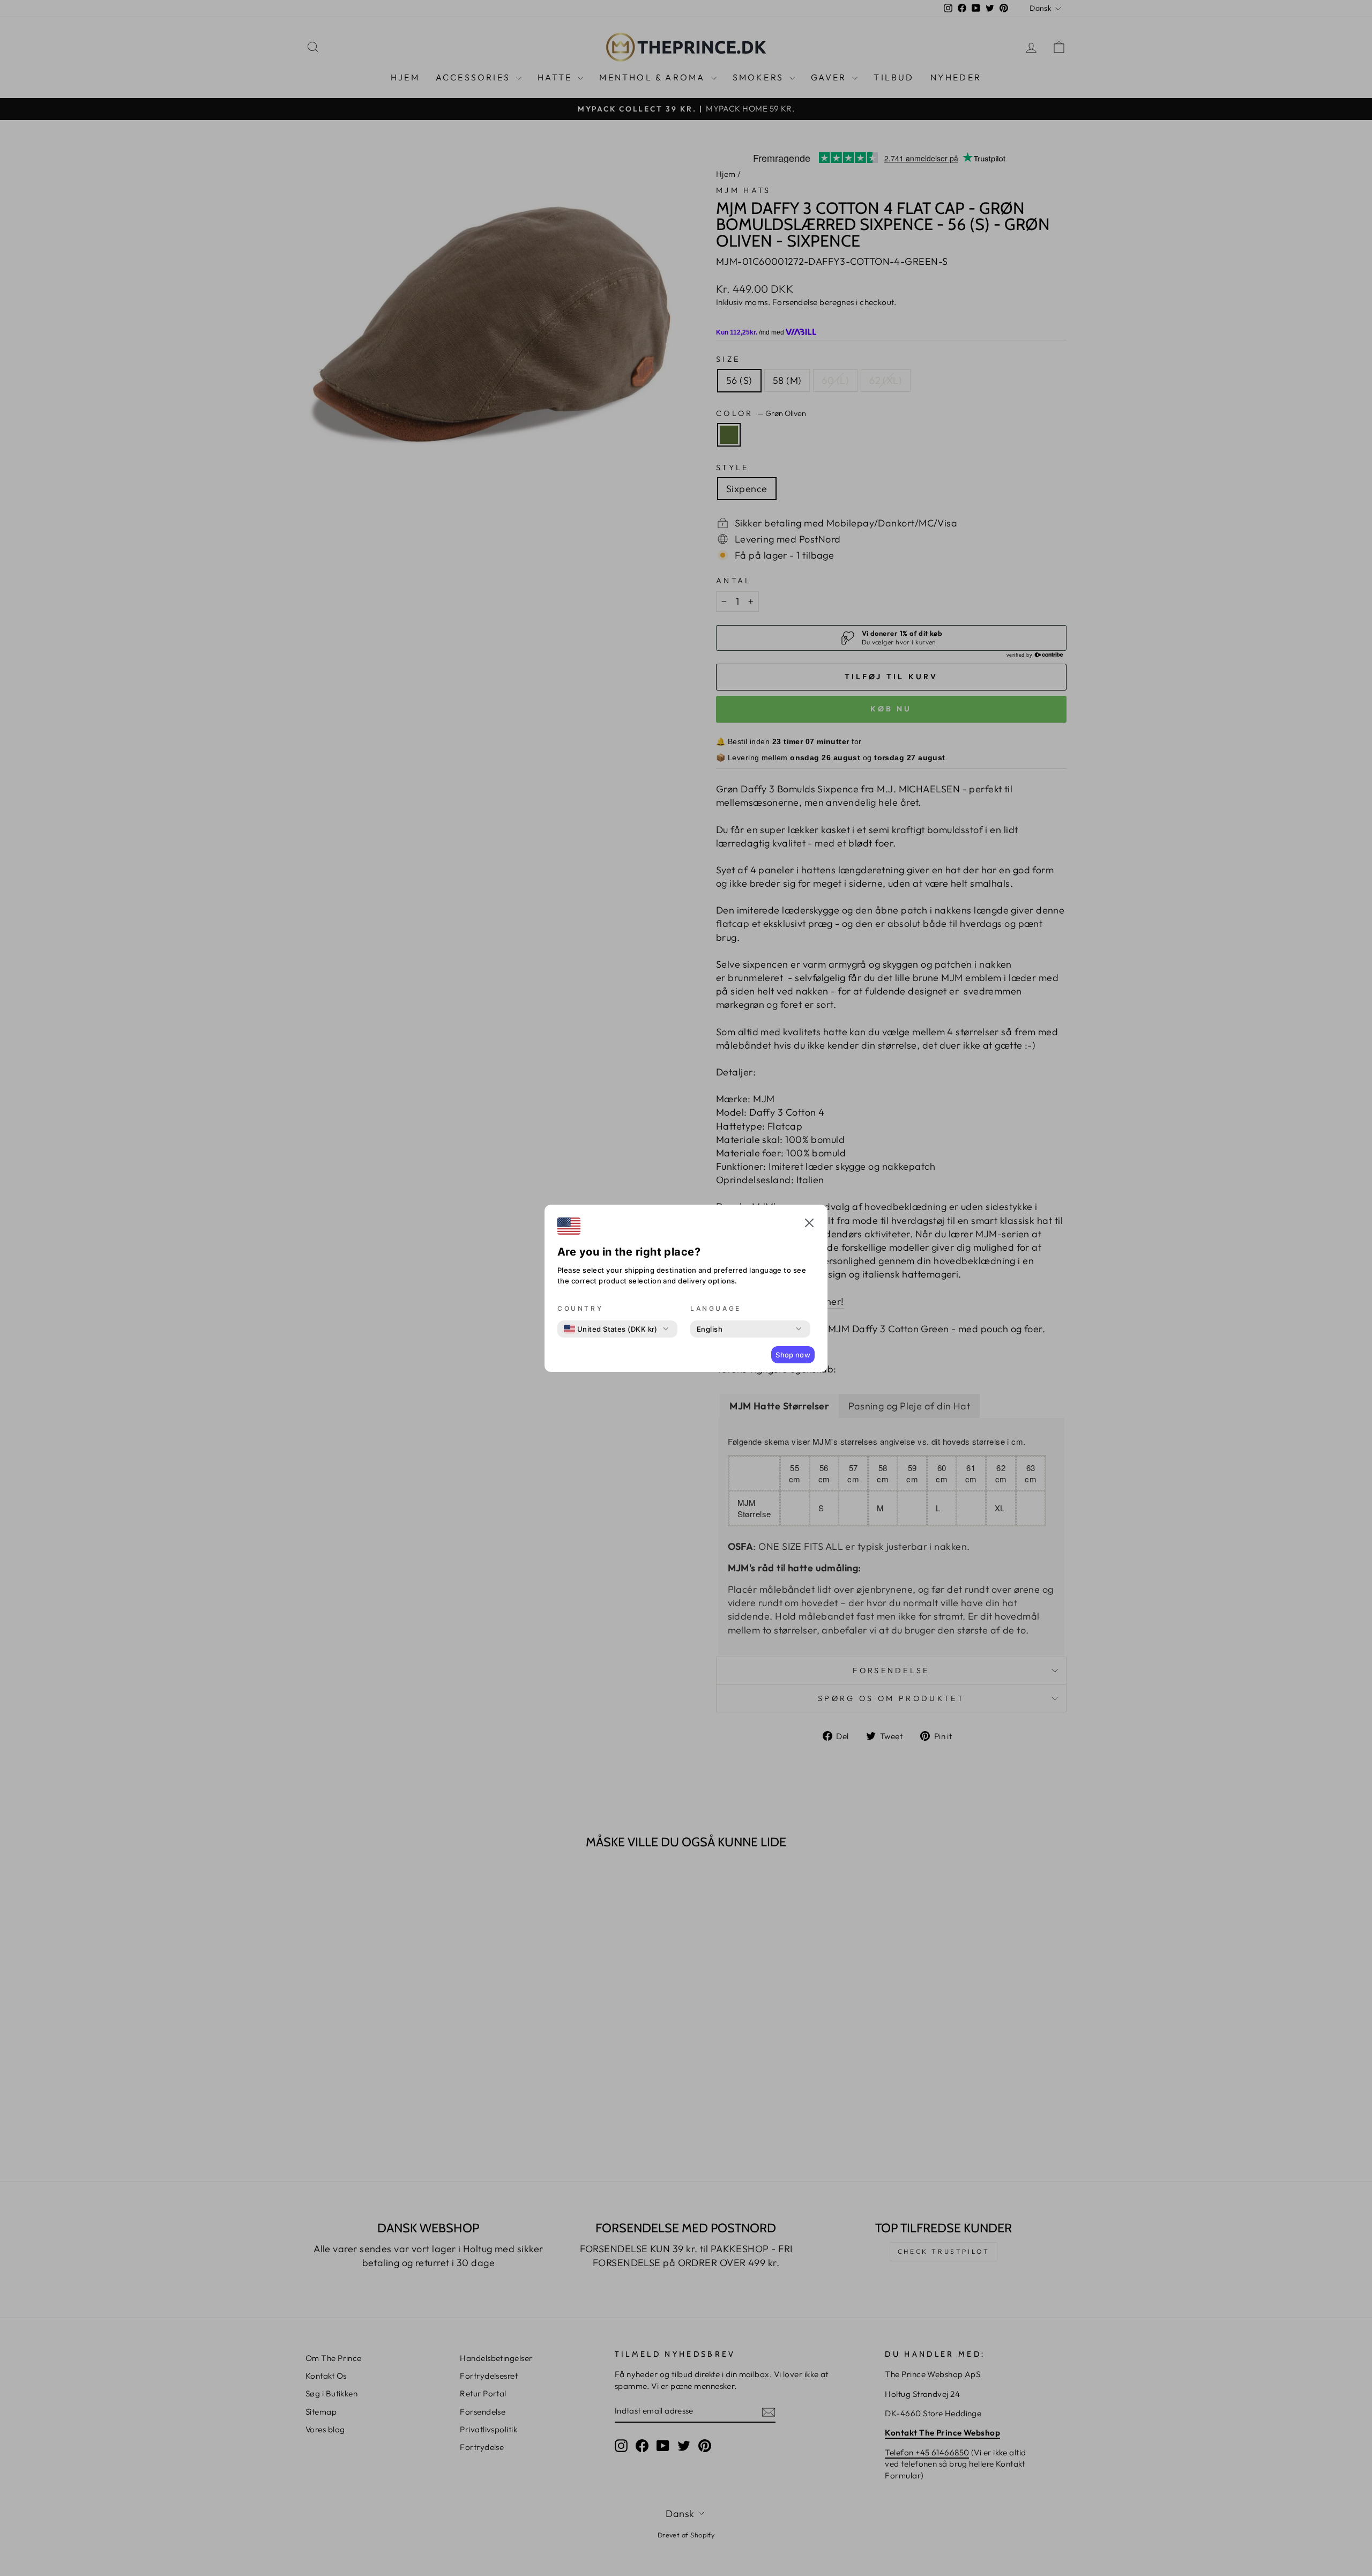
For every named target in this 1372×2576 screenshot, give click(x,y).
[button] (809, 1224)
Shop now (793, 1355)
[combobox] (611, 1329)
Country (580, 1308)
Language (716, 1308)
